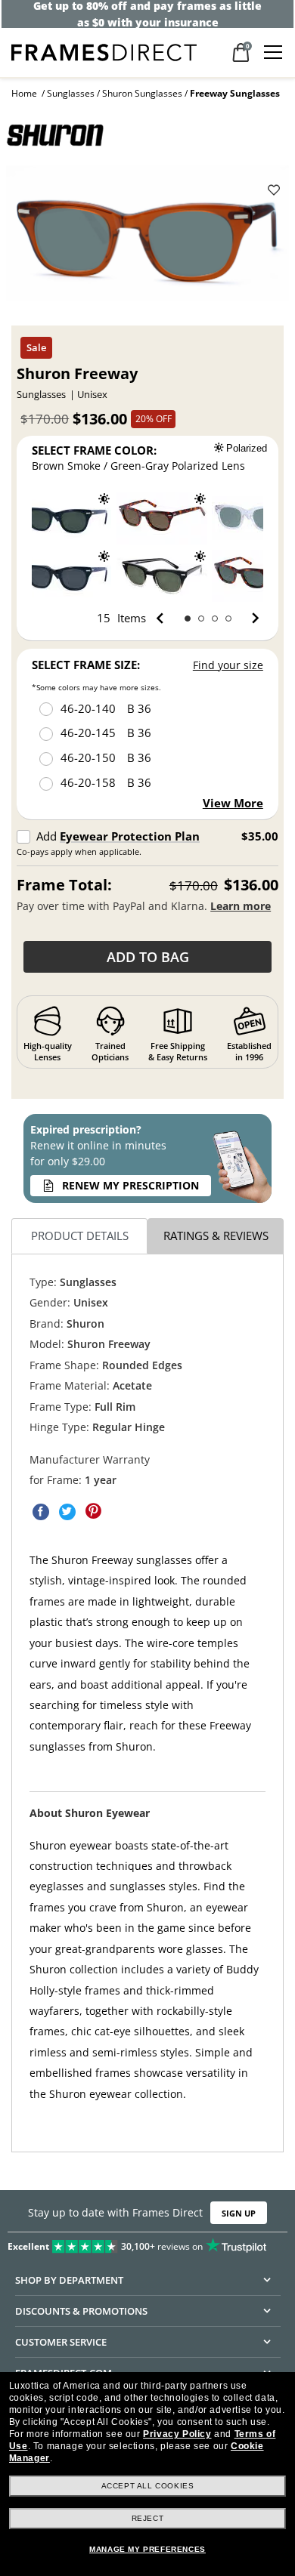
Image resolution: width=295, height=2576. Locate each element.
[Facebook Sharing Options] (41, 1512)
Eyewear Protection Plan (130, 836)
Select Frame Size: (86, 665)
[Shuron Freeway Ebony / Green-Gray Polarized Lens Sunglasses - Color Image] (66, 518)
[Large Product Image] (147, 239)
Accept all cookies (148, 2486)
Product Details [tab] (80, 1236)
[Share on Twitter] (67, 1512)
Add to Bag (148, 957)
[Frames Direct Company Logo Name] (104, 51)
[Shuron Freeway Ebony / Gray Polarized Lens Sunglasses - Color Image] (66, 576)
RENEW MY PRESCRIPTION (130, 1185)
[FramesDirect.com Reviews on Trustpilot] (147, 2243)
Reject (148, 2518)
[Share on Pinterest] (94, 1512)
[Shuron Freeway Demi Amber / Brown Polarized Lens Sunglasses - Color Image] (162, 518)
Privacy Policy (177, 2434)
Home (24, 93)
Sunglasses (71, 93)
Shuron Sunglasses (142, 93)
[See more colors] (249, 619)
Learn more (241, 906)
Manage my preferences (147, 2549)
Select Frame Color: (94, 450)
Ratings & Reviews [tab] (216, 1236)
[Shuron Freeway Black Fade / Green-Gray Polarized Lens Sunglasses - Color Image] (162, 576)
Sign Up (239, 2213)
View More (233, 803)
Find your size (228, 665)
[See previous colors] (163, 619)
